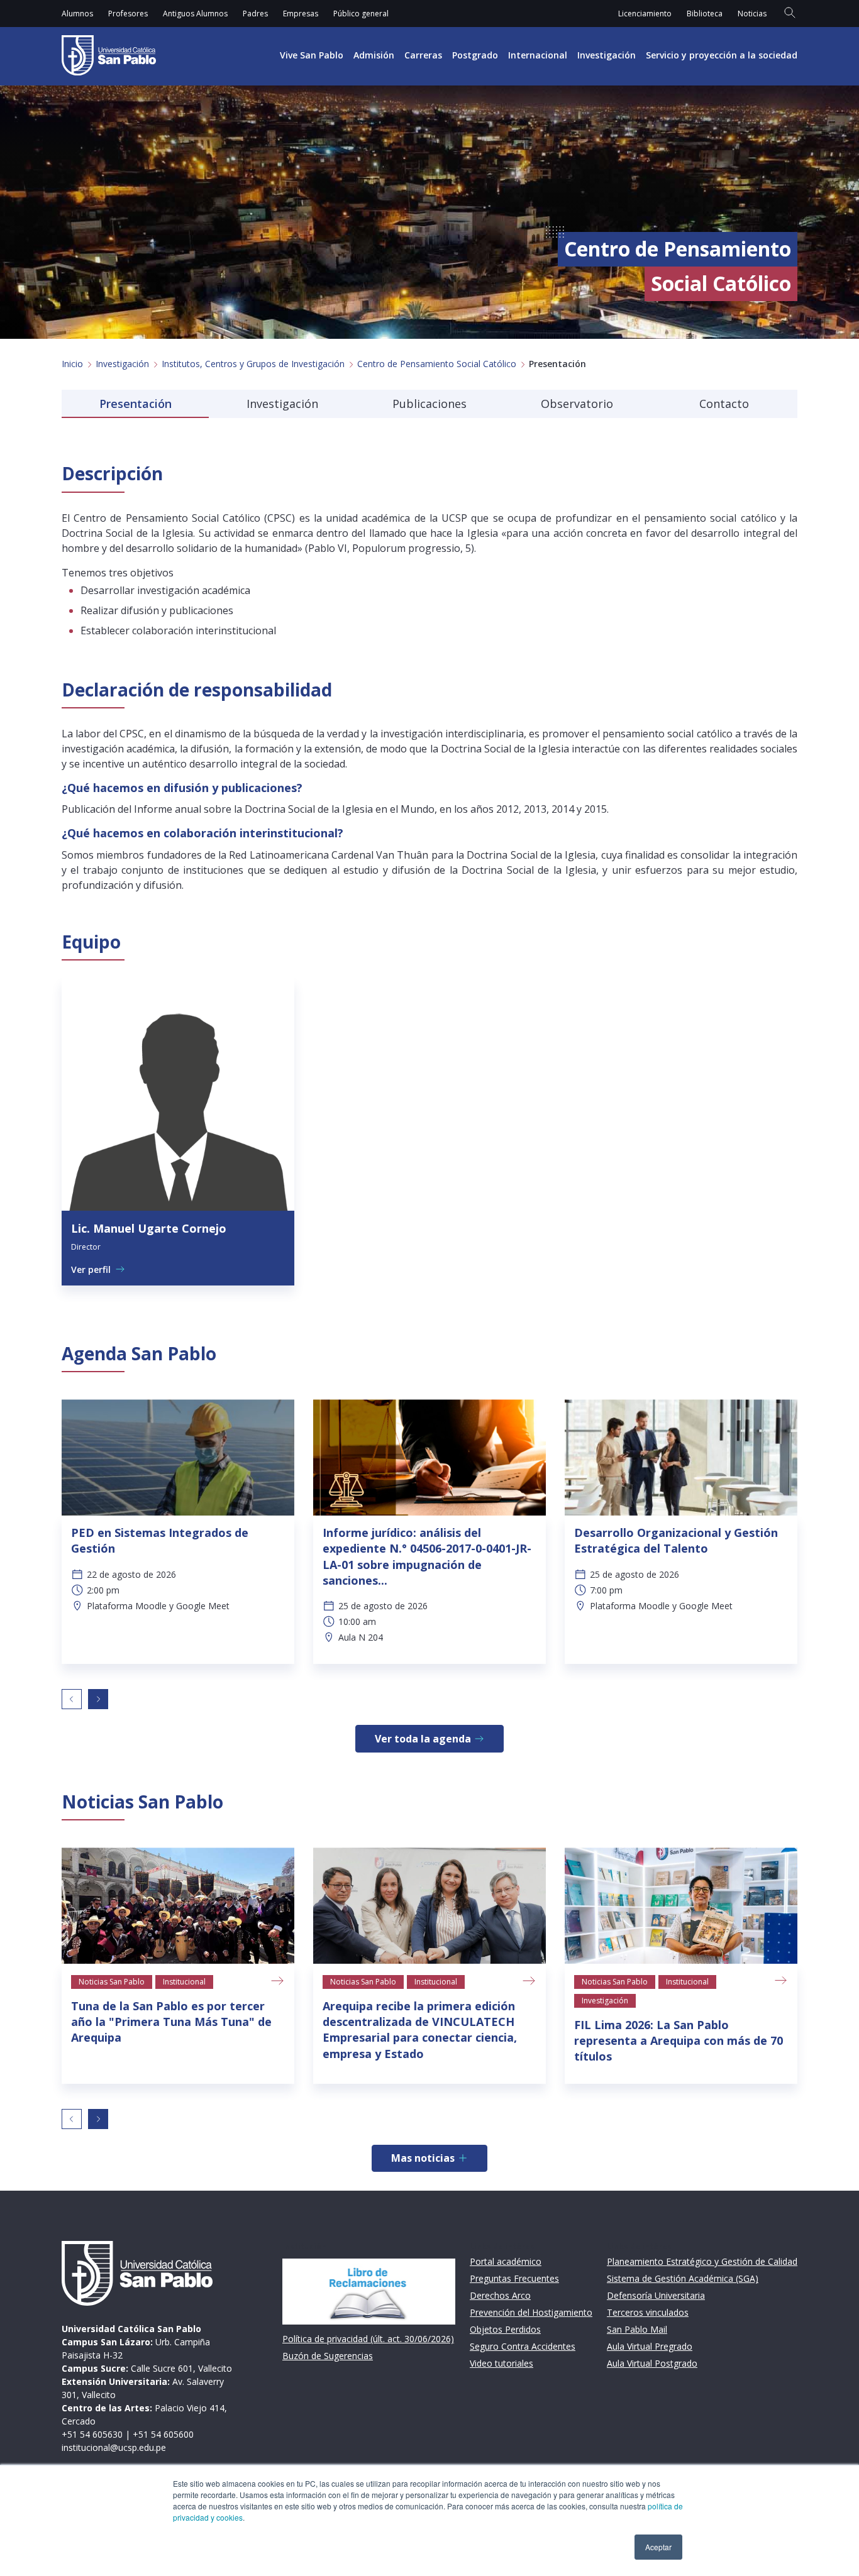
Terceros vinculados (648, 2312)
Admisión (374, 55)
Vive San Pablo (312, 55)
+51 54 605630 (92, 2434)
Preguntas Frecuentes (514, 2278)
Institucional (184, 1982)
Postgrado (475, 55)
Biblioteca (705, 14)
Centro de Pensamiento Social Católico (437, 364)
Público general (361, 14)
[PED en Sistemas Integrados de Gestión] (178, 1457)
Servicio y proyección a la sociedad (722, 55)
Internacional (538, 55)
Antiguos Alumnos (195, 14)
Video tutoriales (502, 2363)
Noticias (752, 14)
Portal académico (506, 2261)
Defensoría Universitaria (656, 2295)
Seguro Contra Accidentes (523, 2346)
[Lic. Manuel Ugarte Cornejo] (178, 1094)
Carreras (423, 55)
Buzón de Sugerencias (328, 2356)
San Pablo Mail (637, 2329)
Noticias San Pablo (112, 1982)
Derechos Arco (500, 2295)
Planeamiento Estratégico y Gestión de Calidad (702, 2261)
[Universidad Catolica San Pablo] (109, 55)
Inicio (72, 364)
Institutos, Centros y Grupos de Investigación (253, 364)
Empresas (301, 14)
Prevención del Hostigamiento (531, 2312)
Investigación (607, 55)
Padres (255, 14)
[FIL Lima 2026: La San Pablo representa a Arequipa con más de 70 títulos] (681, 1906)
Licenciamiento (645, 14)
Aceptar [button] (658, 2547)
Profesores (128, 14)
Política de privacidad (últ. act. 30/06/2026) (368, 2339)
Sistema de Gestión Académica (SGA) (683, 2278)
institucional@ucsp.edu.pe (114, 2447)
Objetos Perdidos (505, 2329)
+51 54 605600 (163, 2434)
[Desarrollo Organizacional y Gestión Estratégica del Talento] (681, 1457)
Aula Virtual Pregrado (650, 2346)
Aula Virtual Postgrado (652, 2363)
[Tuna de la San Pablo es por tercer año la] (178, 1906)
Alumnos (77, 14)
